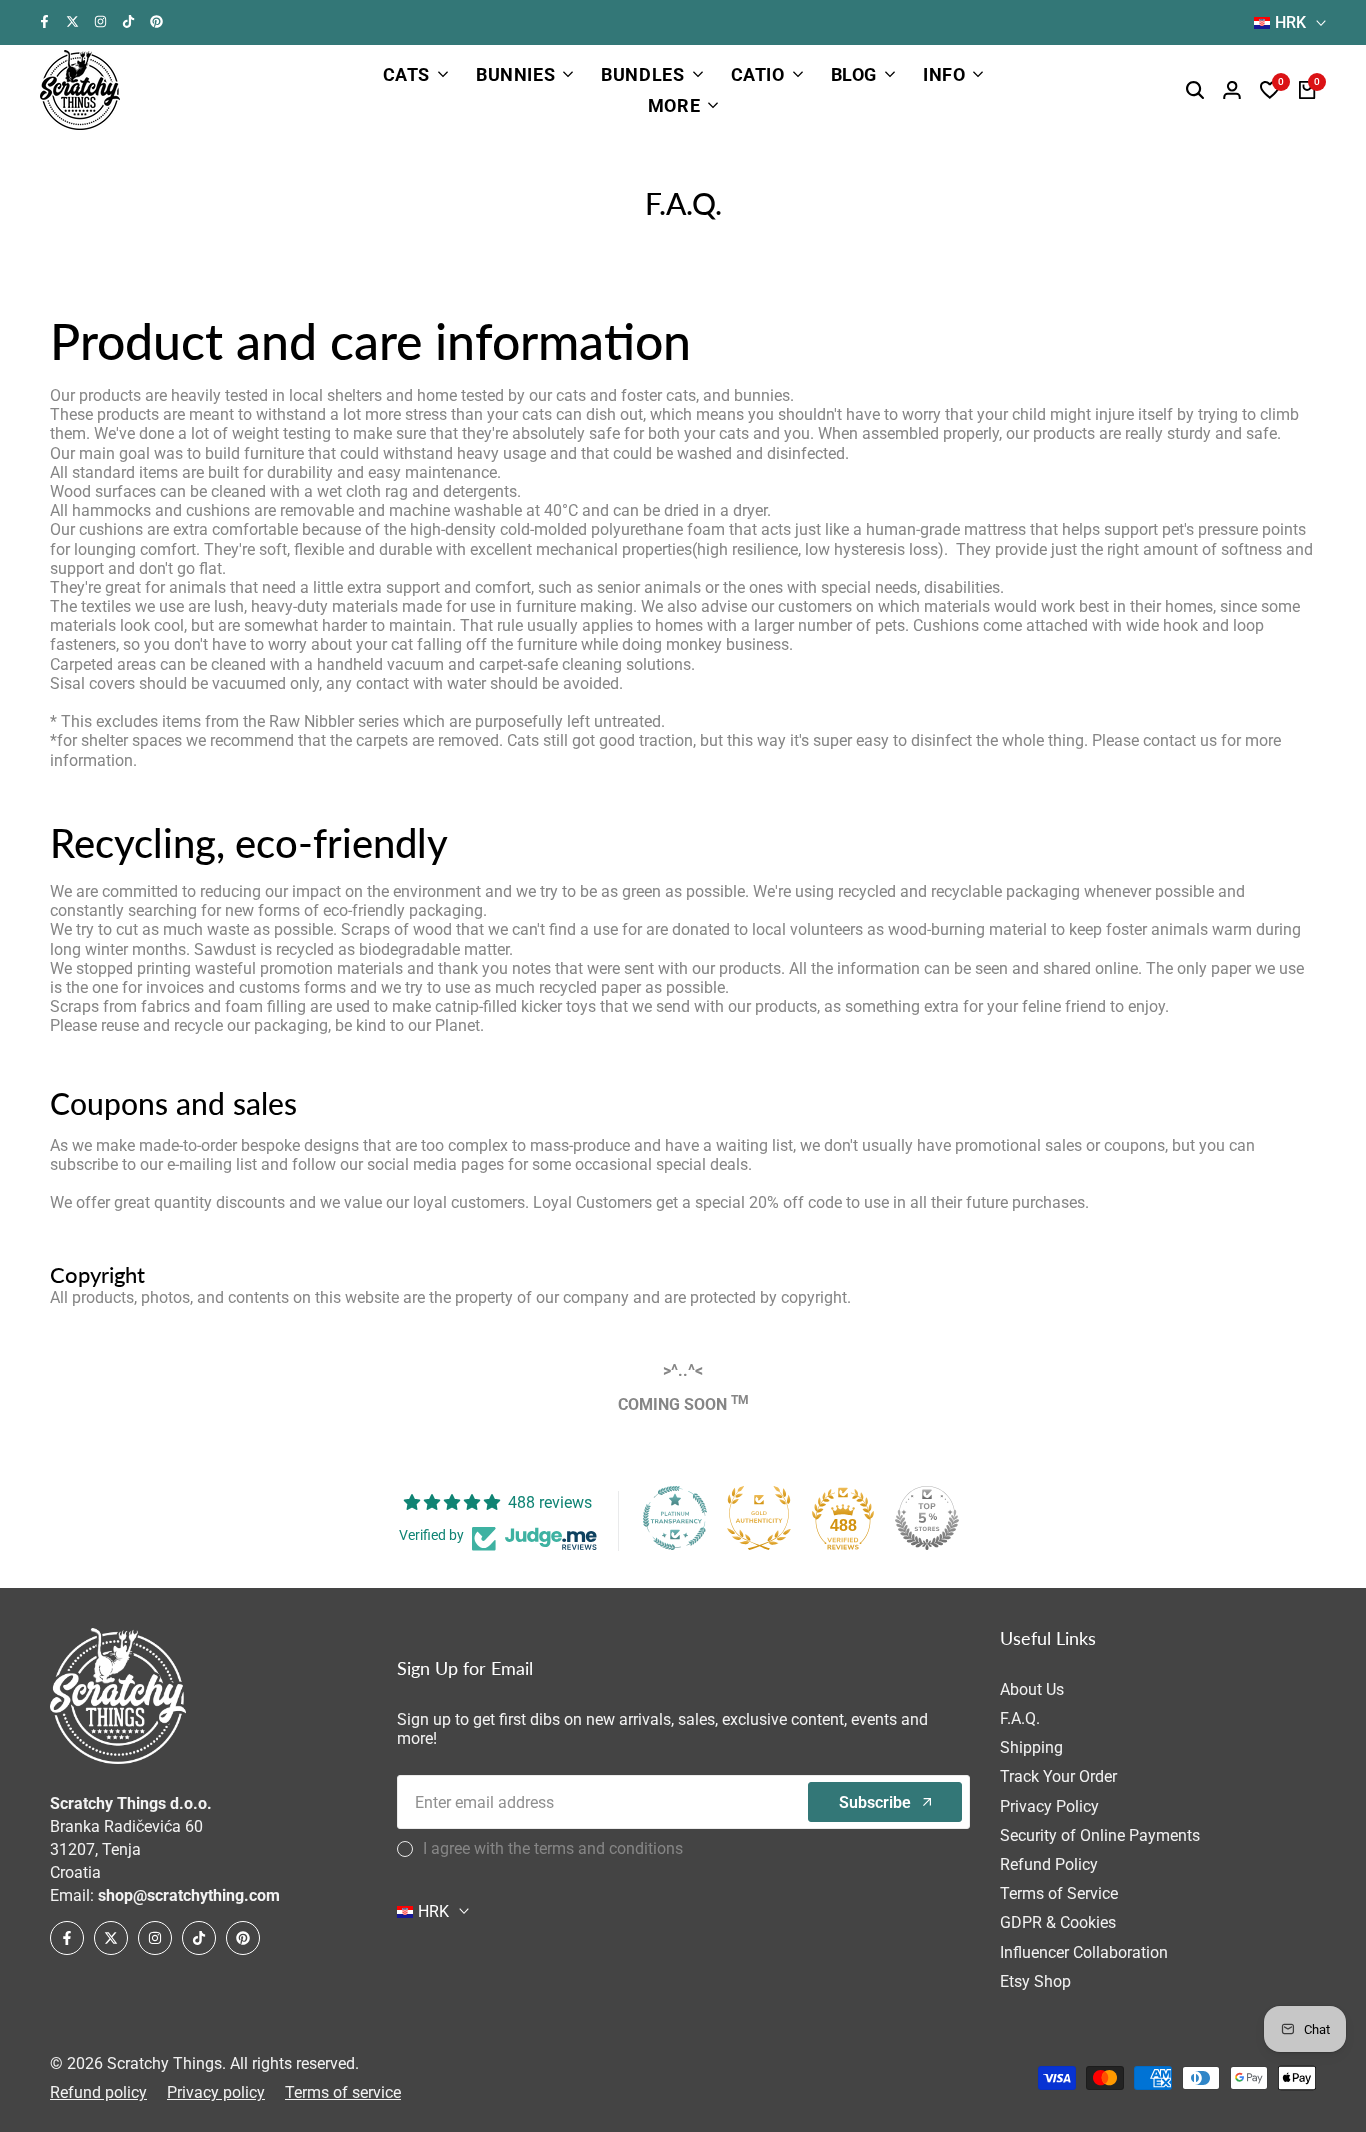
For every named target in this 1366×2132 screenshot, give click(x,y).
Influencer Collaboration (1084, 1952)
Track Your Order (1058, 1776)
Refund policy (98, 2092)
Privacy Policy (1049, 1806)
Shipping (1031, 1747)
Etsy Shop (1035, 1981)
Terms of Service (1059, 1893)
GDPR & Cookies (1058, 1922)
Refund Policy (1049, 1864)
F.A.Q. (1020, 1718)
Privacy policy (216, 2092)
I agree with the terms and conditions (553, 1848)
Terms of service (343, 2092)
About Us (1032, 1689)
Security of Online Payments (1100, 1835)
